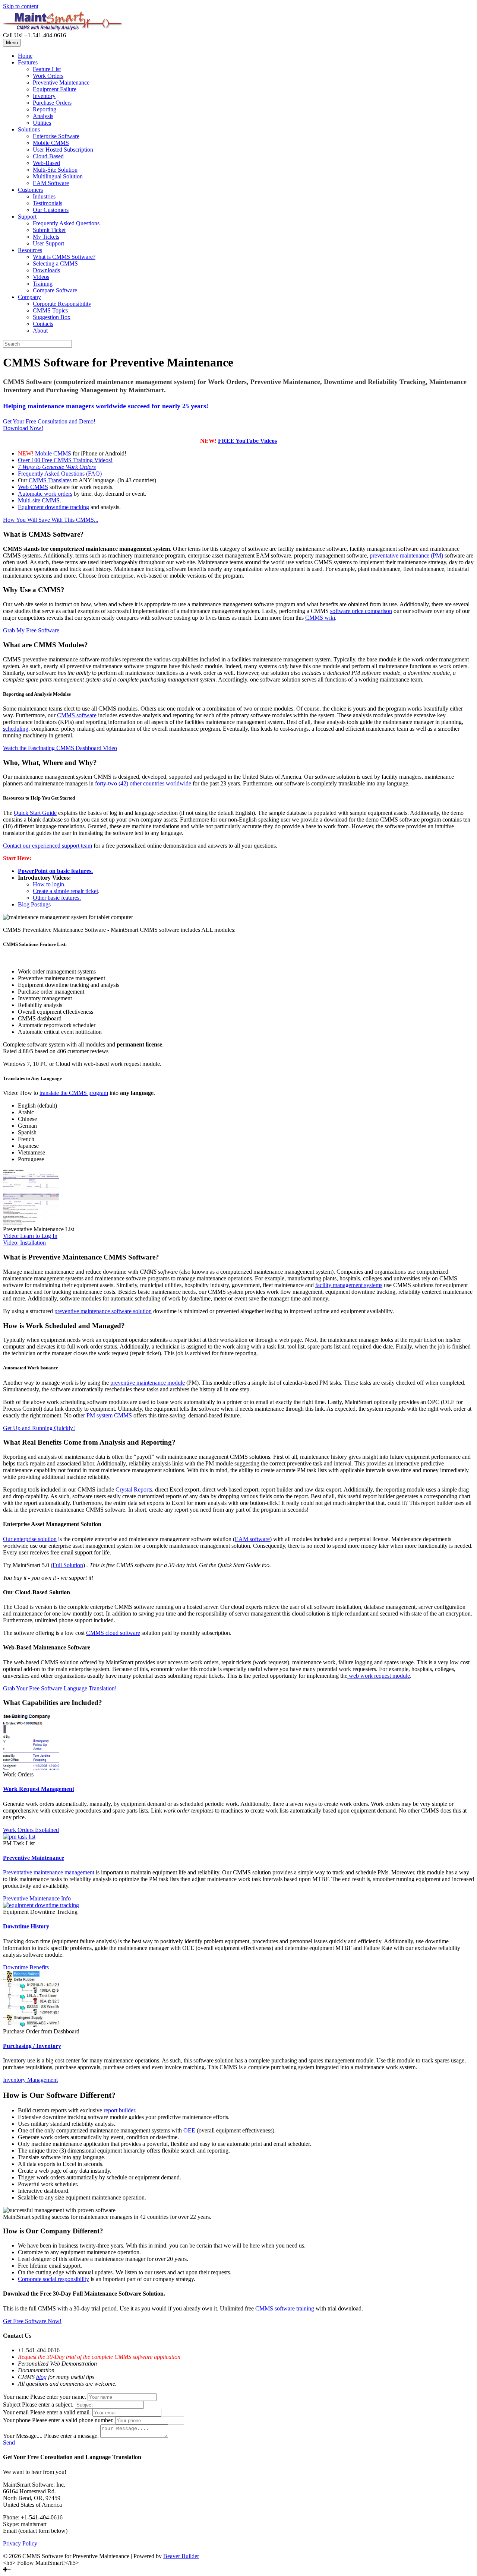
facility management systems (349, 1285)
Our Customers (51, 210)
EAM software (252, 1539)
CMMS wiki (320, 618)
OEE (189, 2130)
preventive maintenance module (148, 1383)
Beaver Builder (181, 2556)
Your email (16, 2412)
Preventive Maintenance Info (37, 1898)
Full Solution (68, 1565)
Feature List (47, 69)
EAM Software (51, 183)
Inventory (44, 96)
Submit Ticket (49, 230)
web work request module (379, 1676)
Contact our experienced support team (48, 846)
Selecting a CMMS (55, 263)
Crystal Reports (134, 1489)
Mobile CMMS (51, 143)
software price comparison (361, 611)
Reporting (45, 109)
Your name (16, 2397)
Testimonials (48, 203)
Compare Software (55, 290)
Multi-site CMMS (39, 500)
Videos (41, 277)
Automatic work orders (45, 494)
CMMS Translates (50, 480)
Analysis (43, 116)
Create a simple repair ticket (65, 891)
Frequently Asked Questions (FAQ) (60, 474)
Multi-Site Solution (55, 170)
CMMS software (77, 715)
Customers (30, 190)
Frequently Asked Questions (66, 223)
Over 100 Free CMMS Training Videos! (65, 460)
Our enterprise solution (30, 1539)
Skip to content (21, 6)
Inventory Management (30, 2080)
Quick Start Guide (35, 813)
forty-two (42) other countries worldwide (143, 783)
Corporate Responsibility (62, 304)
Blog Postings (34, 904)
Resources (30, 250)
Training (43, 284)
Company (29, 297)
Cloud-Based (48, 156)
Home (25, 56)
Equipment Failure (55, 89)
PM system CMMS (109, 1415)
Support (27, 217)
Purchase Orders (52, 103)
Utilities (42, 123)
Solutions (29, 129)
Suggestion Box (52, 317)
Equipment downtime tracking (53, 507)
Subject (12, 2405)
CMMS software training (285, 2308)
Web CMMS (33, 487)
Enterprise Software (56, 136)
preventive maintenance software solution (103, 1311)
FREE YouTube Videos (247, 441)
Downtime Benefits (26, 1967)
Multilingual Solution (58, 176)
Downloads (46, 270)
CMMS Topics (50, 310)
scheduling (16, 729)
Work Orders (48, 76)
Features (28, 62)
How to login (48, 884)
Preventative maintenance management (49, 1872)
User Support (48, 243)
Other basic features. (57, 898)
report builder (119, 2110)
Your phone (17, 2420)
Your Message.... (23, 2436)
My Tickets (46, 237)
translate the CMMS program (74, 1093)
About (40, 331)
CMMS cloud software (113, 1633)
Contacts (43, 324)
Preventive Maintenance (61, 82)
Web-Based (46, 163)
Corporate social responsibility (53, 2279)
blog (41, 2377)
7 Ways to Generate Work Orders (57, 467)
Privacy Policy (20, 2543)
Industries (44, 196)
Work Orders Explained (31, 1830)
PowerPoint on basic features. (55, 871)
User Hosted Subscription (63, 150)
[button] (49, 421)
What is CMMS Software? (64, 257)
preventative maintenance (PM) (406, 555)
